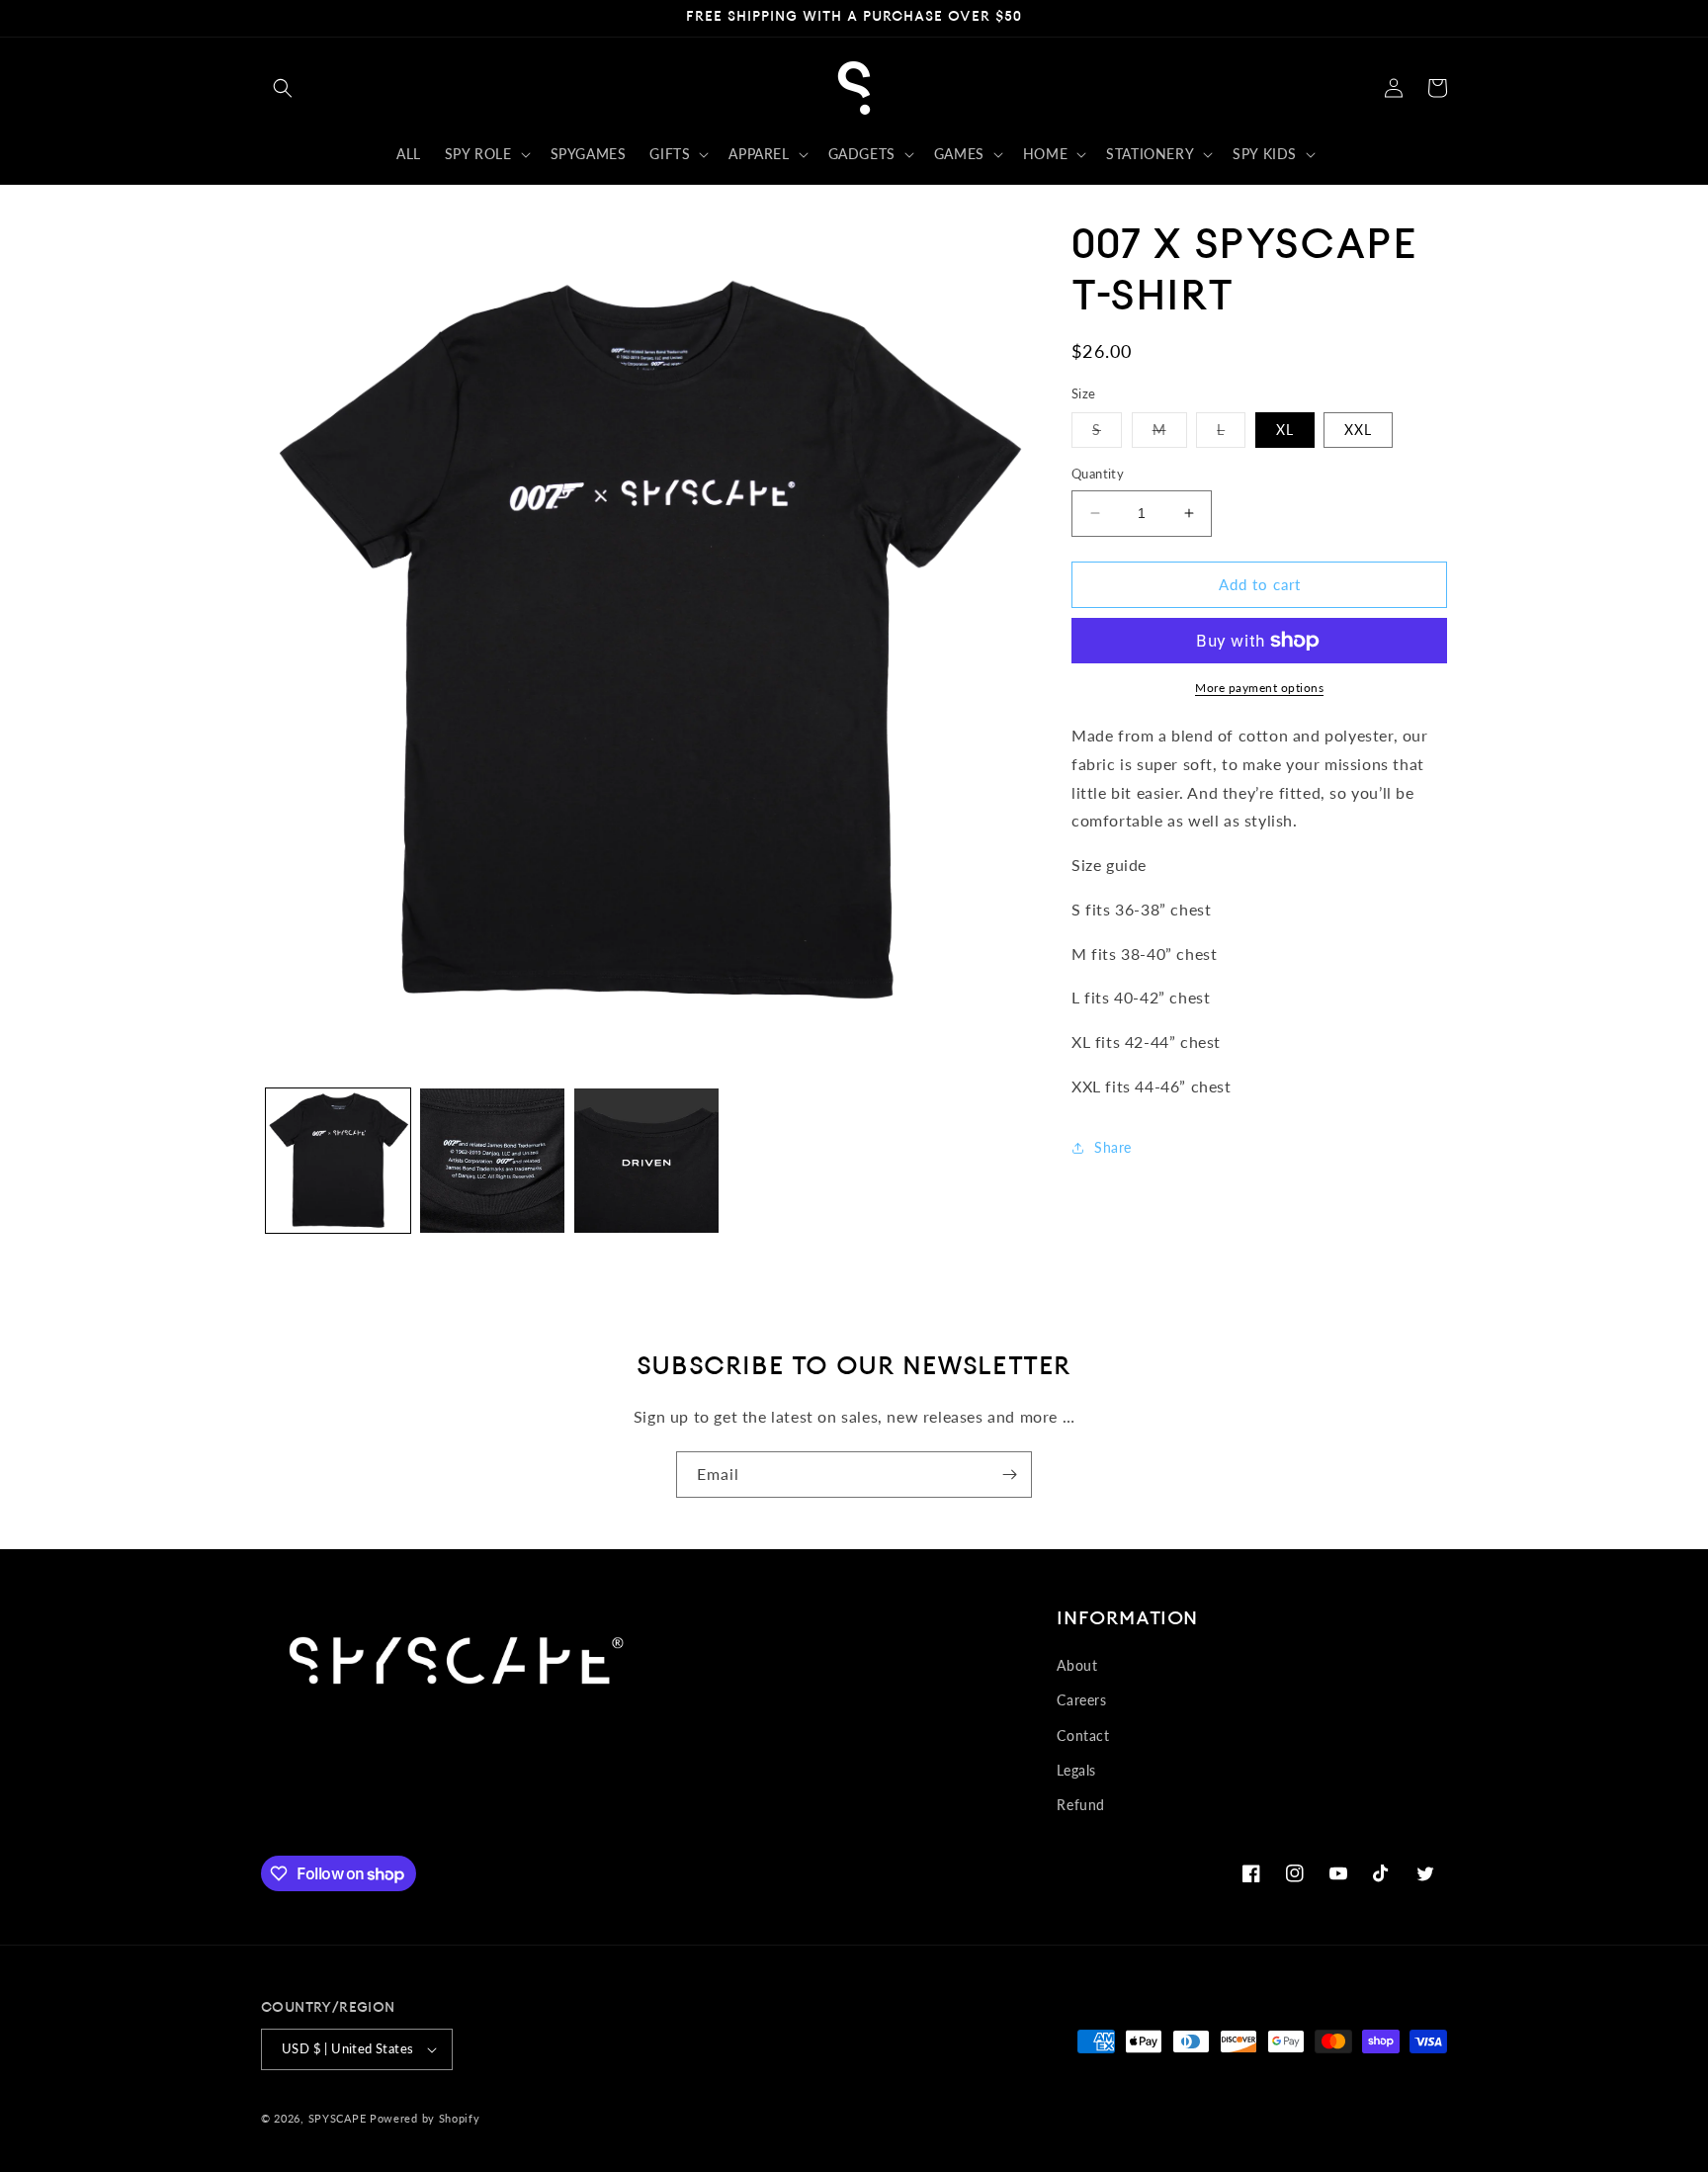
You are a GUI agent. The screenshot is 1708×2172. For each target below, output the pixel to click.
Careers (1081, 1700)
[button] (283, 88)
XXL (1358, 430)
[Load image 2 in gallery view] (492, 1161)
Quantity (1098, 474)
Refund (1081, 1805)
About (1077, 1665)
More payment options (1259, 688)
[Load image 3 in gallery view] (646, 1161)
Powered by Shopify (425, 2118)
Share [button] (1113, 1147)
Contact (1083, 1736)
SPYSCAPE (338, 2118)
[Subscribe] (1009, 1475)
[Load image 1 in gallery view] (338, 1161)
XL (1285, 430)
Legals (1076, 1770)
